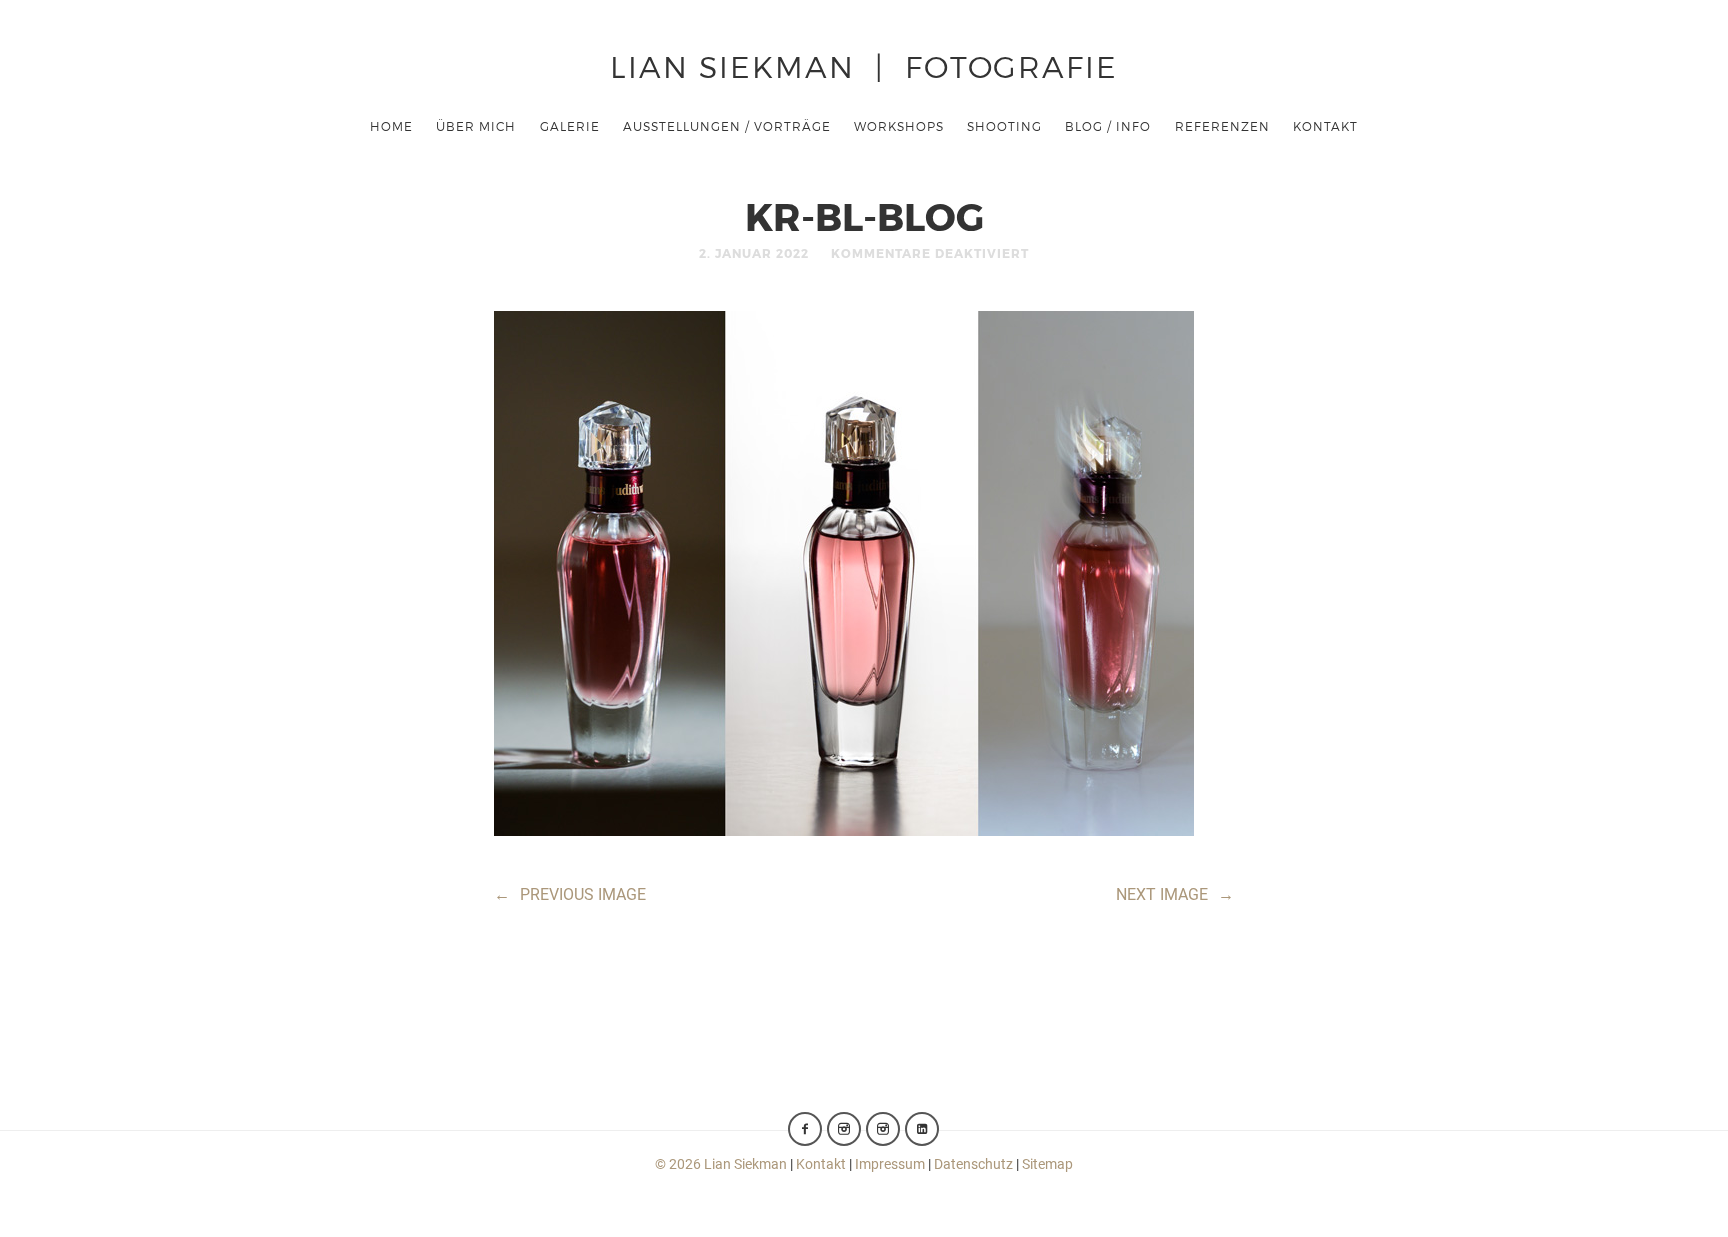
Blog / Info (1108, 126)
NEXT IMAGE (1175, 894)
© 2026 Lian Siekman (721, 1164)
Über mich (476, 126)
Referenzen (1222, 126)
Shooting (1004, 126)
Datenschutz (973, 1164)
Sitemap (1047, 1164)
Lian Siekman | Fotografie (864, 65)
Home (391, 126)
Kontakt (1325, 126)
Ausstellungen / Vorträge (727, 126)
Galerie (570, 126)
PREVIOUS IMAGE (570, 894)
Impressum (890, 1164)
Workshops (899, 126)
